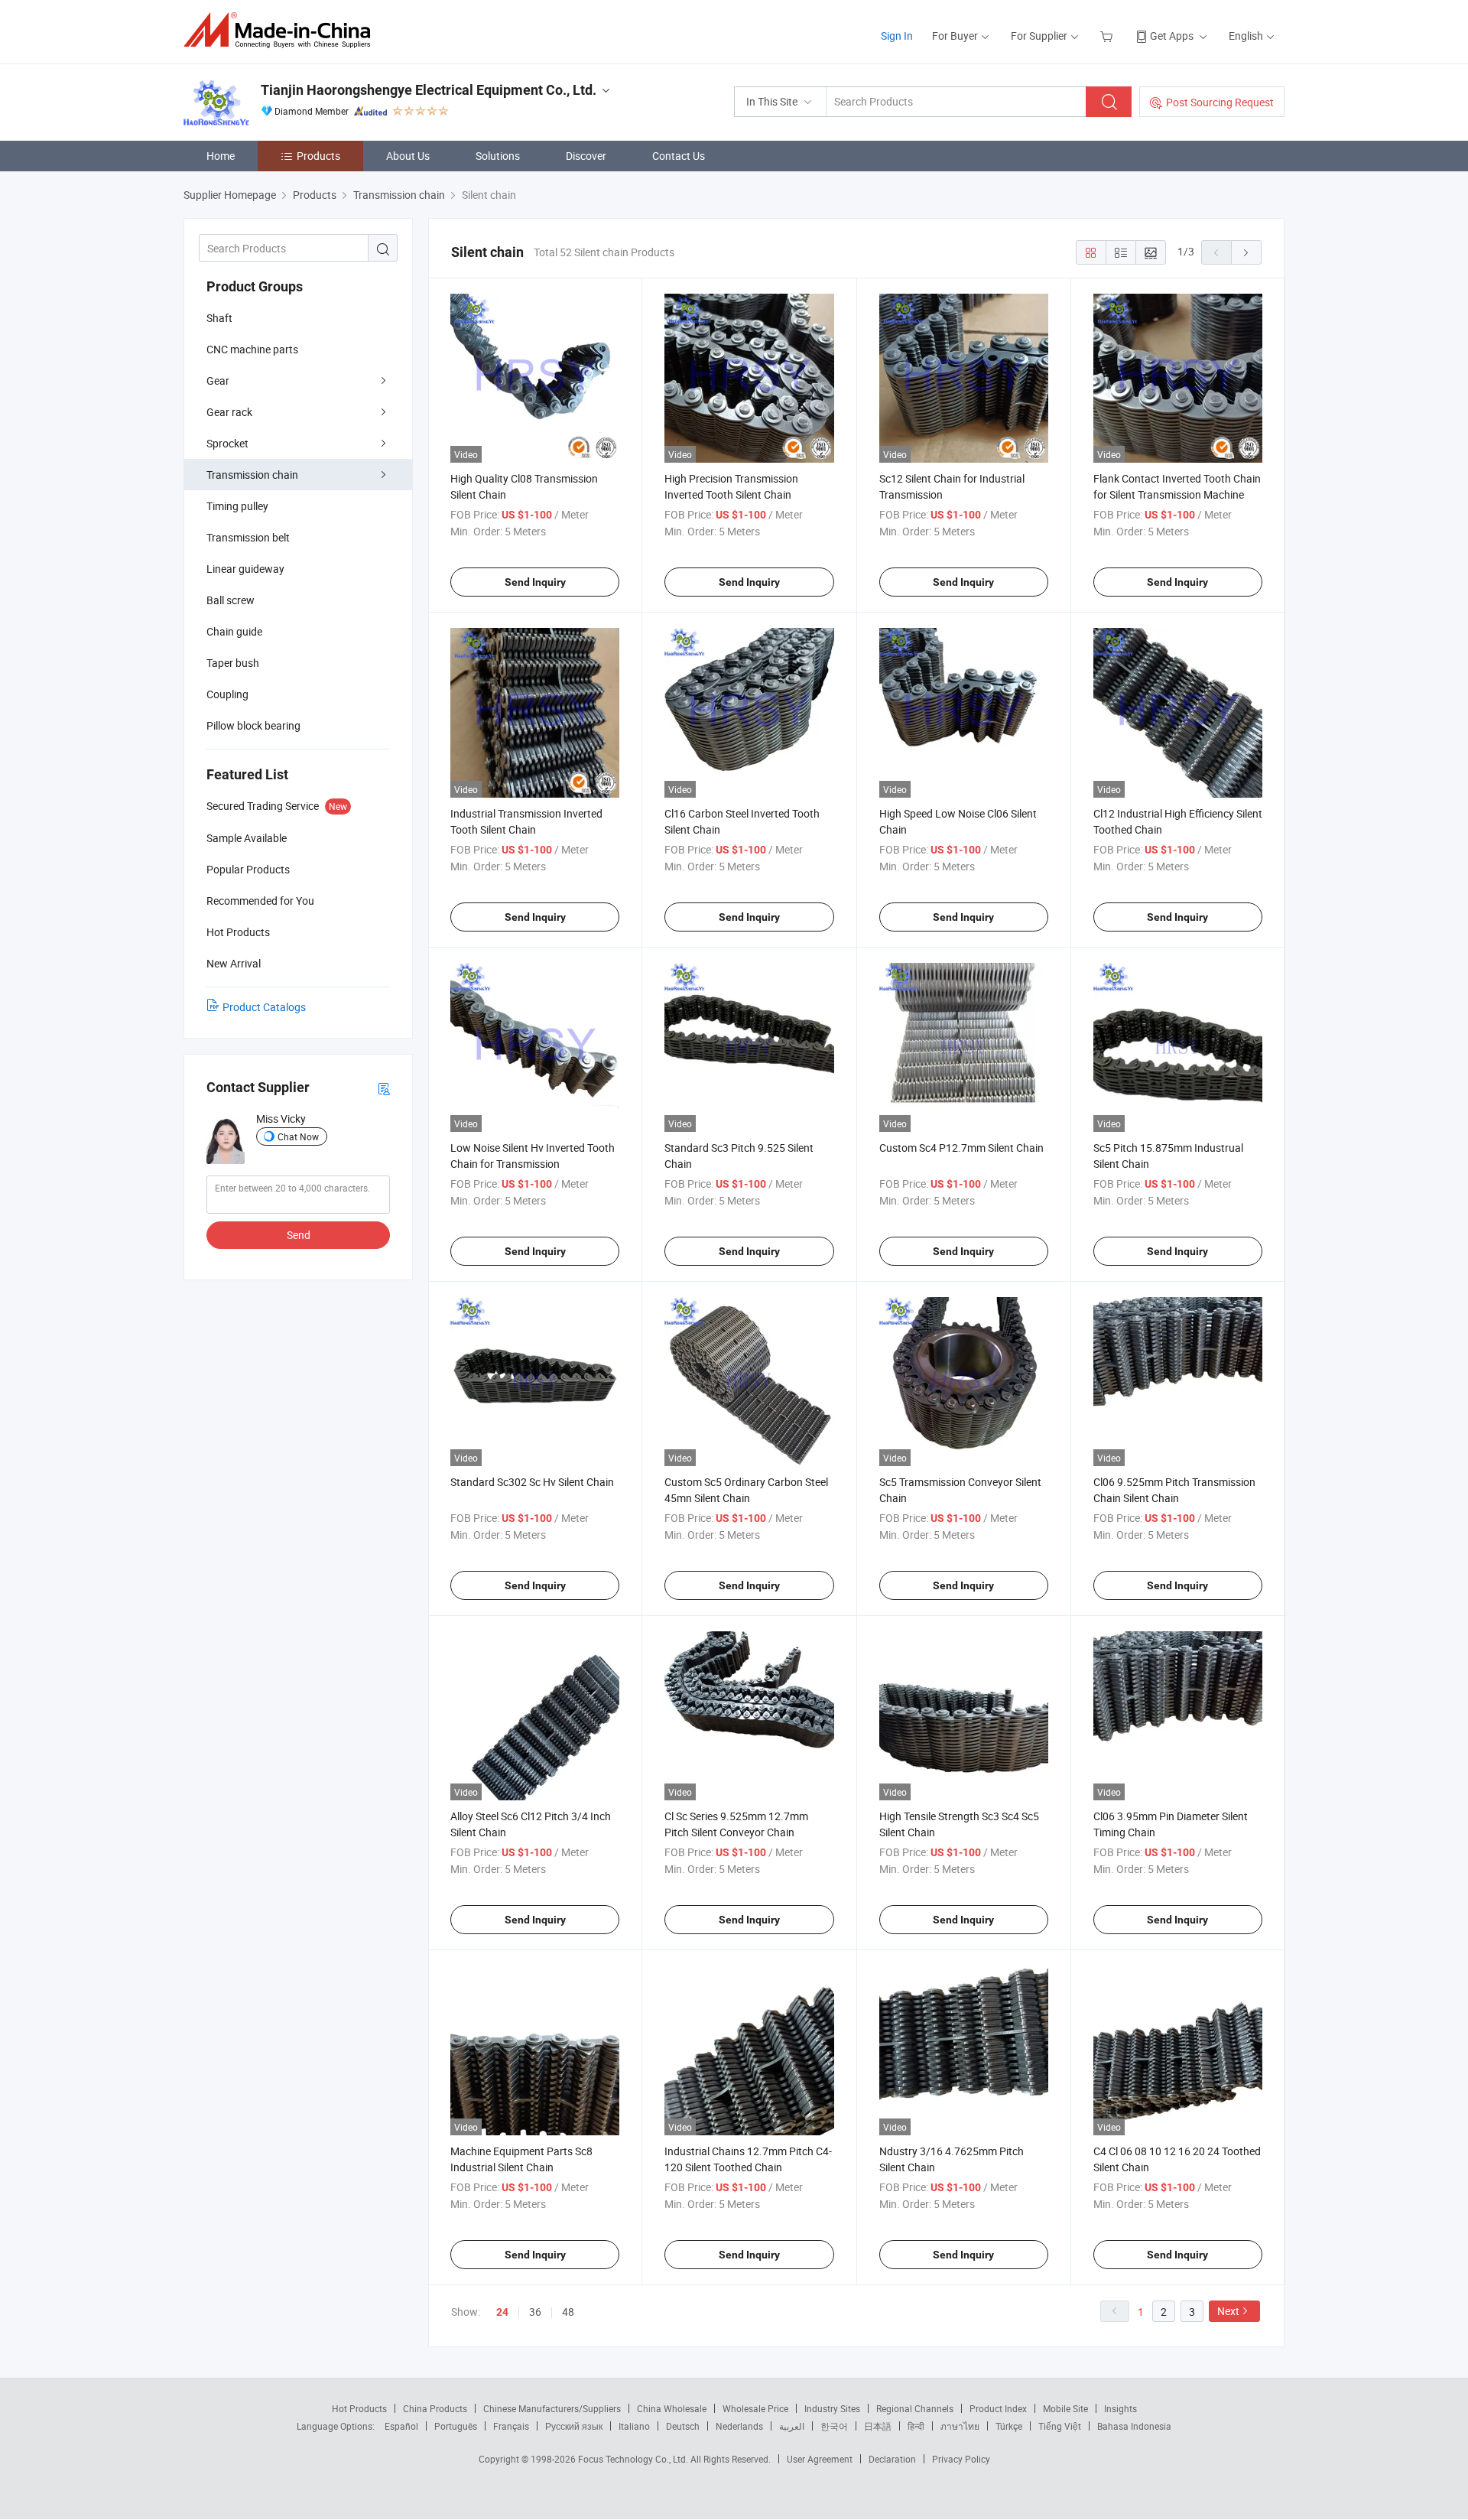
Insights (1120, 2408)
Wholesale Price (755, 2408)
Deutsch (683, 2426)
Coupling (227, 694)
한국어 (834, 2426)
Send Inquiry (535, 582)
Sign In (897, 36)
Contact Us (679, 156)
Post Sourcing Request (1220, 102)
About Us (408, 156)
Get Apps (1172, 36)
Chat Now (298, 1136)
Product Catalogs (264, 1007)
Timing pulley (237, 506)
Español (401, 2426)
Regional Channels (915, 2408)
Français (511, 2426)
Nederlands (739, 2426)
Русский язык (574, 2426)
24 (502, 2312)
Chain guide (234, 631)
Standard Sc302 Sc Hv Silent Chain (532, 1482)
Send (299, 1235)
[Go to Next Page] (1246, 252)
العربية (792, 2426)
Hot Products (359, 2408)
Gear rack (229, 412)
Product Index (998, 2408)
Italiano (634, 2426)
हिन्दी (916, 2426)
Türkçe (1009, 2426)
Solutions (498, 156)
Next (1228, 2311)
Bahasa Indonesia (1134, 2426)
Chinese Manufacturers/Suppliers (552, 2408)
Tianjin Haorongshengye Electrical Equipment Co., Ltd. (429, 90)
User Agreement (820, 2459)
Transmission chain (252, 475)
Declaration (892, 2459)
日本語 (878, 2426)
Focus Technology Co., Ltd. (634, 2459)
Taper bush (233, 663)
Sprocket (227, 443)
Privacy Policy (961, 2459)
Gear (218, 380)
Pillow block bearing (253, 725)
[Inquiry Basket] (1108, 36)
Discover (586, 156)
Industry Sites (832, 2408)
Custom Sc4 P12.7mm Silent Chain (961, 1148)
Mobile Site (1065, 2408)
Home (221, 156)
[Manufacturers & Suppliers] (282, 30)
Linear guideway (245, 569)
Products (318, 156)
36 (535, 2312)
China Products (435, 2408)
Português (456, 2426)
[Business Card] (384, 1088)
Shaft (219, 318)
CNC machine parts (252, 349)
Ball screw (231, 600)
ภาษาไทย (960, 2426)
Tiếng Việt (1060, 2426)
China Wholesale (672, 2408)
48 (568, 2312)
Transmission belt (248, 537)
